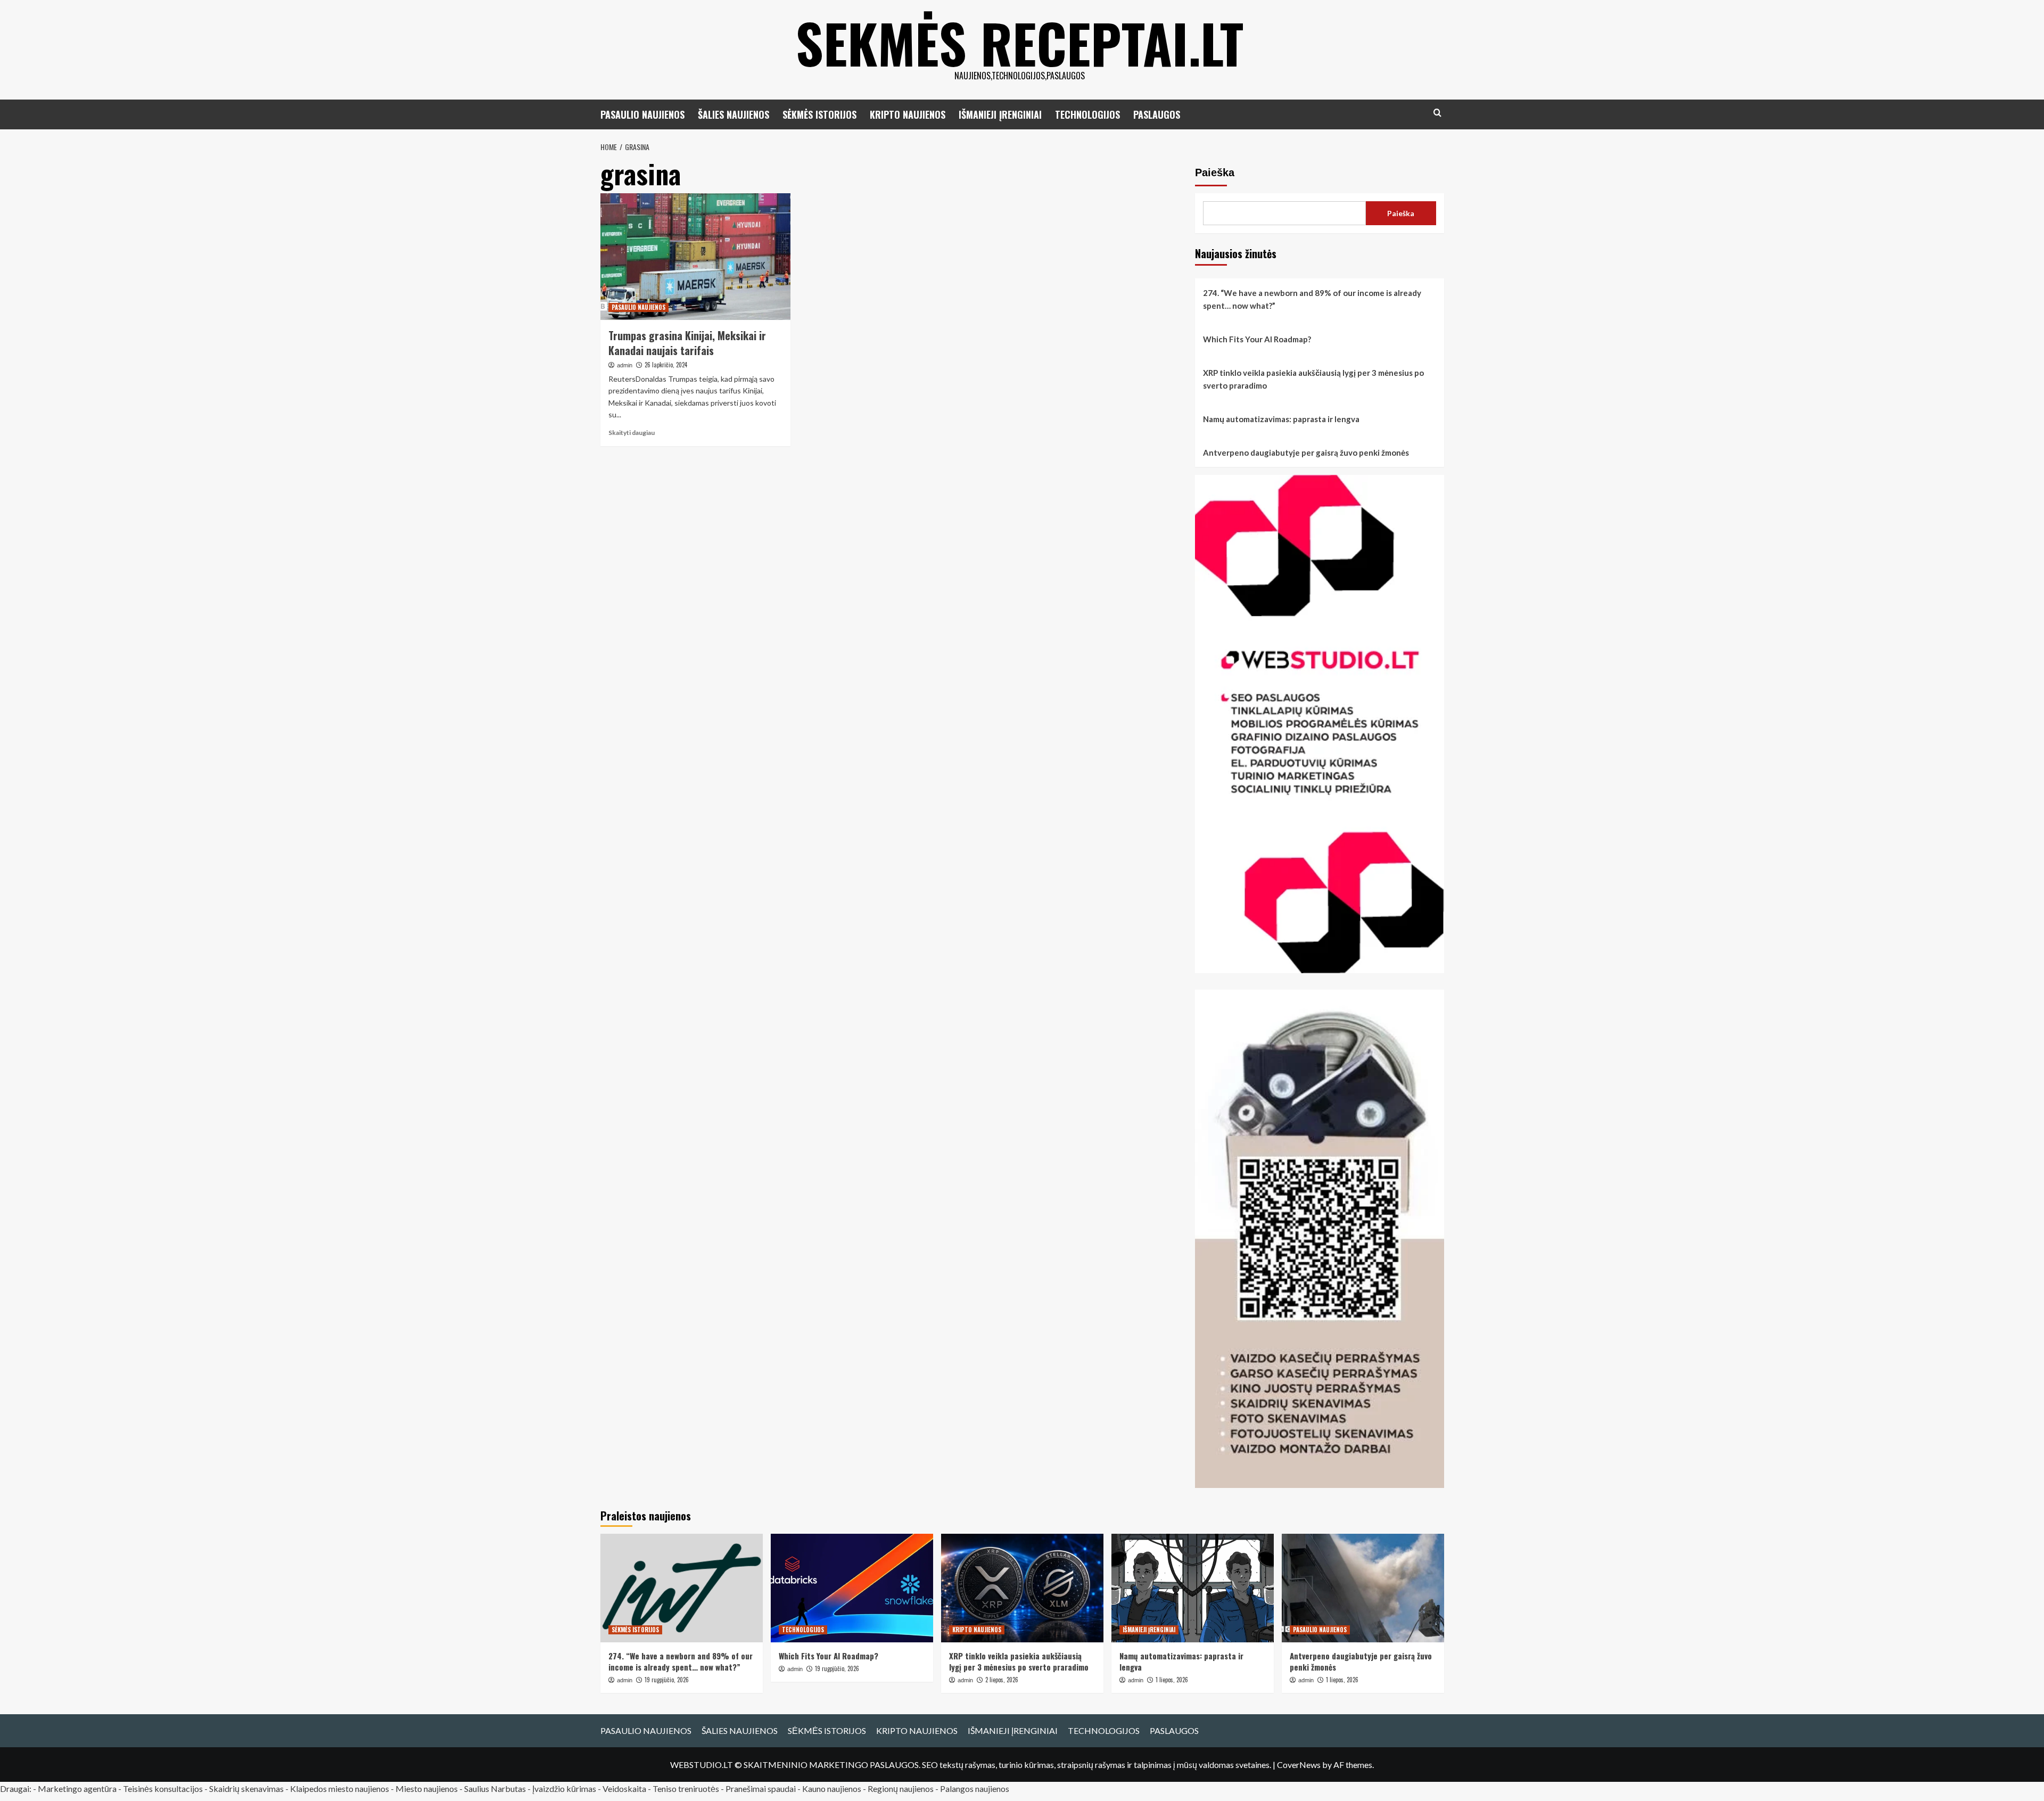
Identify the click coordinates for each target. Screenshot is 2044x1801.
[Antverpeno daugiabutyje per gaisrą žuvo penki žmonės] (1363, 1588)
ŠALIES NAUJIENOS (733, 114)
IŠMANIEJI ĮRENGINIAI (1000, 114)
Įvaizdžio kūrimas (564, 1788)
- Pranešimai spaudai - (761, 1788)
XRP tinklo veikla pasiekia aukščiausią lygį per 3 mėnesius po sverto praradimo (1313, 379)
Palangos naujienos (975, 1788)
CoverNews (1299, 1765)
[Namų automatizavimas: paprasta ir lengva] (1193, 1588)
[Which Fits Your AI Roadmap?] (852, 1588)
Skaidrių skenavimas (246, 1788)
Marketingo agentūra (77, 1788)
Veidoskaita (624, 1788)
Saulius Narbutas (495, 1788)
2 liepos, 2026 (1002, 1680)
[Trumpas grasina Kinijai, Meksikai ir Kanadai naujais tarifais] (695, 257)
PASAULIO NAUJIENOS (642, 114)
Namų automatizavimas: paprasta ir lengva (1281, 419)
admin (625, 365)
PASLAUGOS (1157, 114)
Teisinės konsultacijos (163, 1788)
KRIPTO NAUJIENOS (908, 114)
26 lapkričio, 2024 (666, 365)
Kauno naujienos (832, 1788)
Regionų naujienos (901, 1788)
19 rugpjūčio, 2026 (667, 1680)
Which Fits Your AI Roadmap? (1257, 339)
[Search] (1437, 113)
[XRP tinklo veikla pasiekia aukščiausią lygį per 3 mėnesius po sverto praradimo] (1022, 1588)
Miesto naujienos (427, 1788)
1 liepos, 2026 (1172, 1680)
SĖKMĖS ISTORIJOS (819, 114)
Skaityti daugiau (632, 433)
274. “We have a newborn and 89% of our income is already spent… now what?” (1312, 299)
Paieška (1215, 172)
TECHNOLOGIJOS (1087, 114)
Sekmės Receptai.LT (1020, 43)
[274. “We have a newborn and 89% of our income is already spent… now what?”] (682, 1588)
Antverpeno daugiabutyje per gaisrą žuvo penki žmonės (1306, 453)
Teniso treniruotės (686, 1788)
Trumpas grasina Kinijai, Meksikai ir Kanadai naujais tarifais (687, 343)
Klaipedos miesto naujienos (340, 1788)
